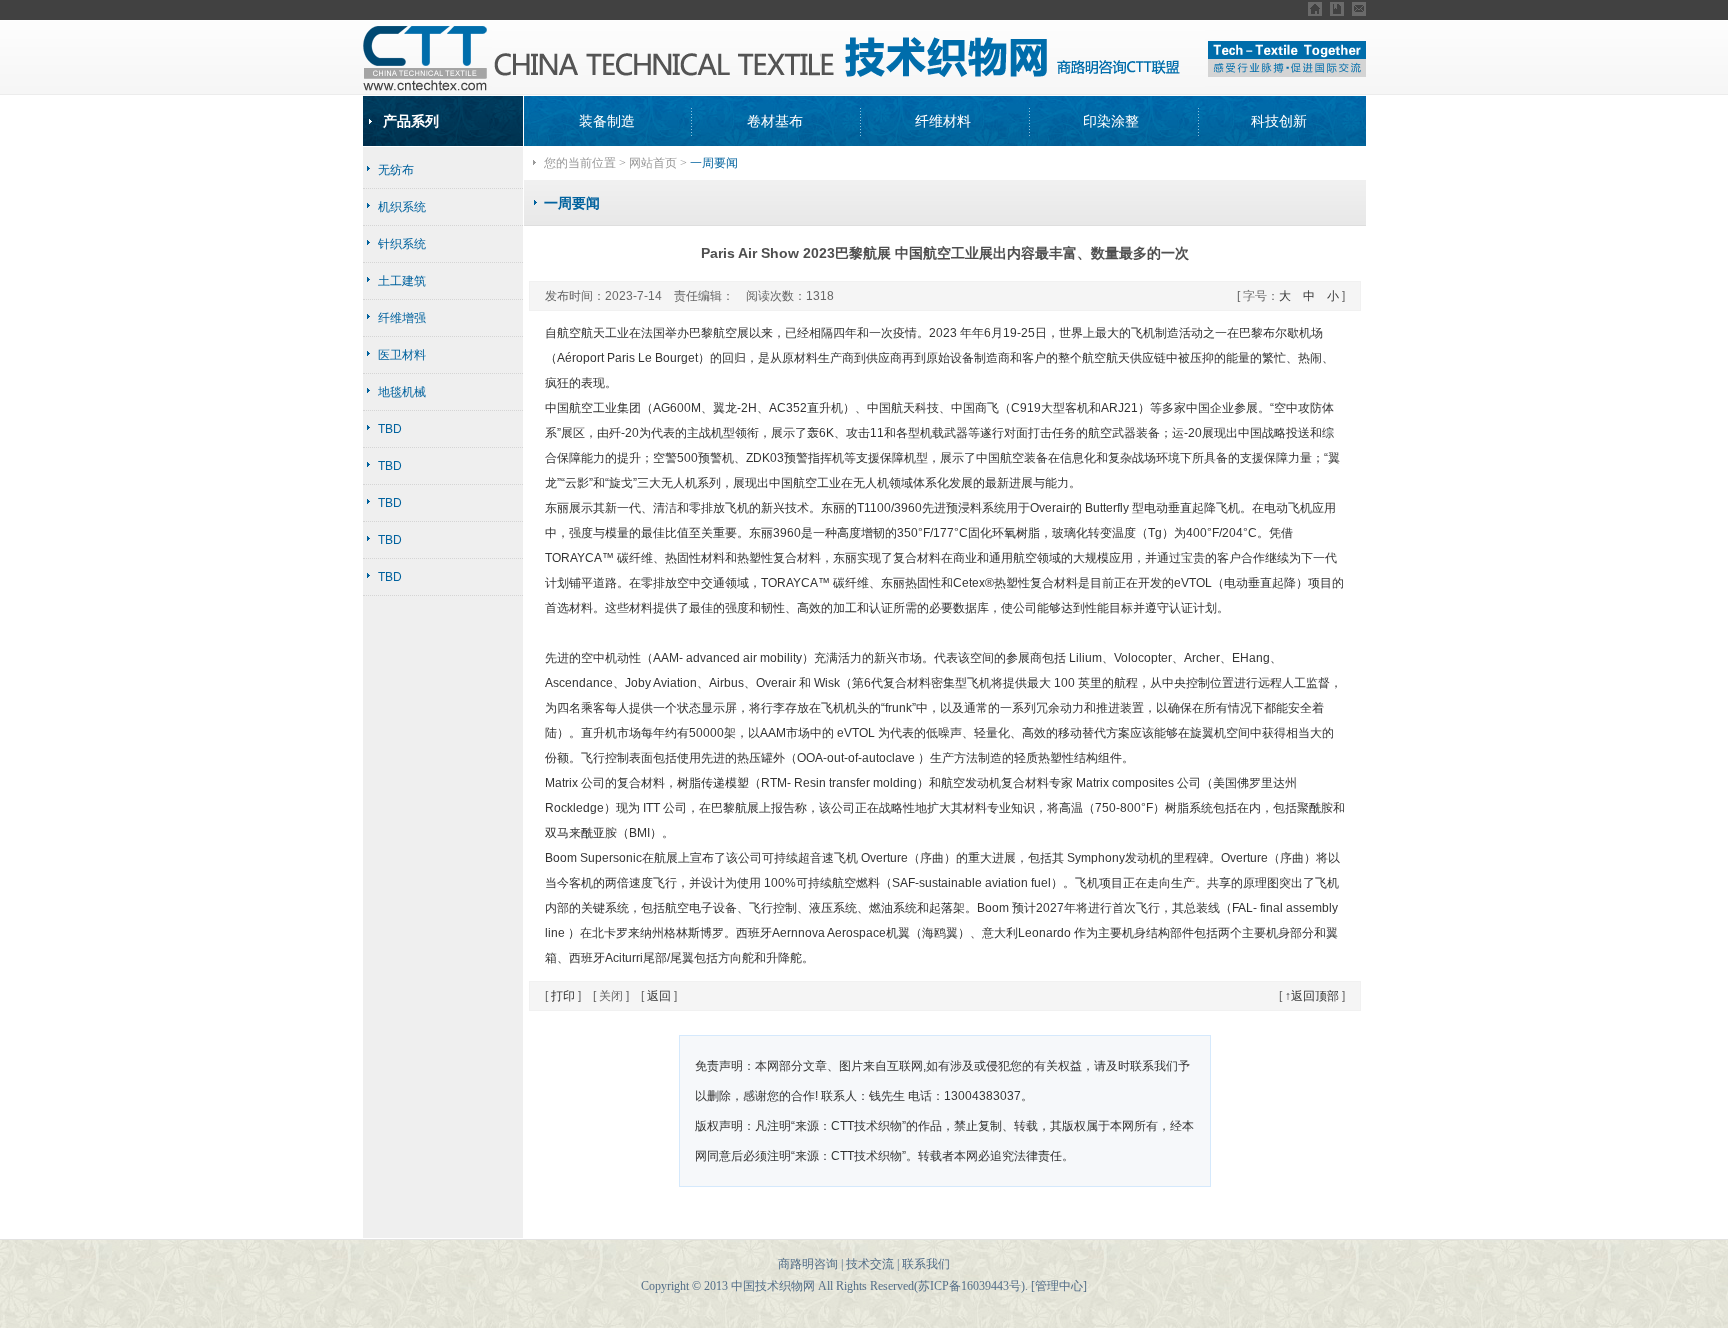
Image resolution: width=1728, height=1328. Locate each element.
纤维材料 (943, 121)
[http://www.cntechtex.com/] (1337, 9)
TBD (390, 429)
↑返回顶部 (1312, 996)
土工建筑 (402, 281)
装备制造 (607, 121)
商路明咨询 (808, 1264)
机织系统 (402, 207)
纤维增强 (402, 318)
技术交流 (870, 1264)
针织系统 (402, 244)
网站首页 (653, 163)
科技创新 (1279, 121)
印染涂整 (1111, 121)
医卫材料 (402, 355)
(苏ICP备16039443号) (969, 1286)
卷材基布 (775, 121)
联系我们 (926, 1264)
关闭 (611, 996)
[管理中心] (1059, 1286)
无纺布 (396, 170)
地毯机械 (402, 392)
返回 (659, 996)
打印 (563, 996)
